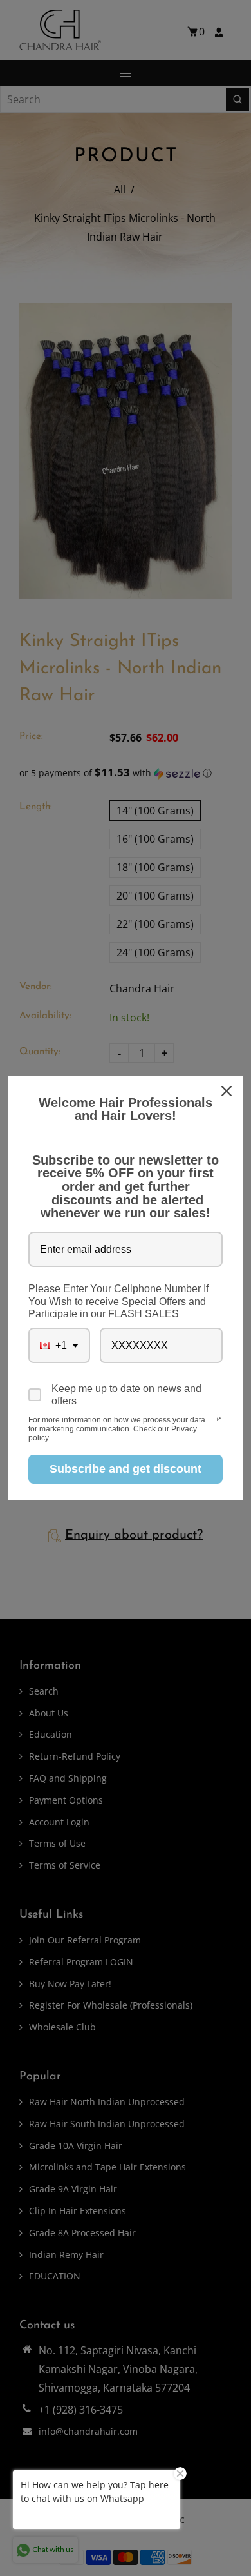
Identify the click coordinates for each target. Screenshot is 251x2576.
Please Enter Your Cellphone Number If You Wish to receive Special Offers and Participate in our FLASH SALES (118, 1301)
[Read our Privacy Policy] (219, 1421)
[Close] (228, 1091)
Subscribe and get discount (126, 1469)
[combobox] (59, 1345)
